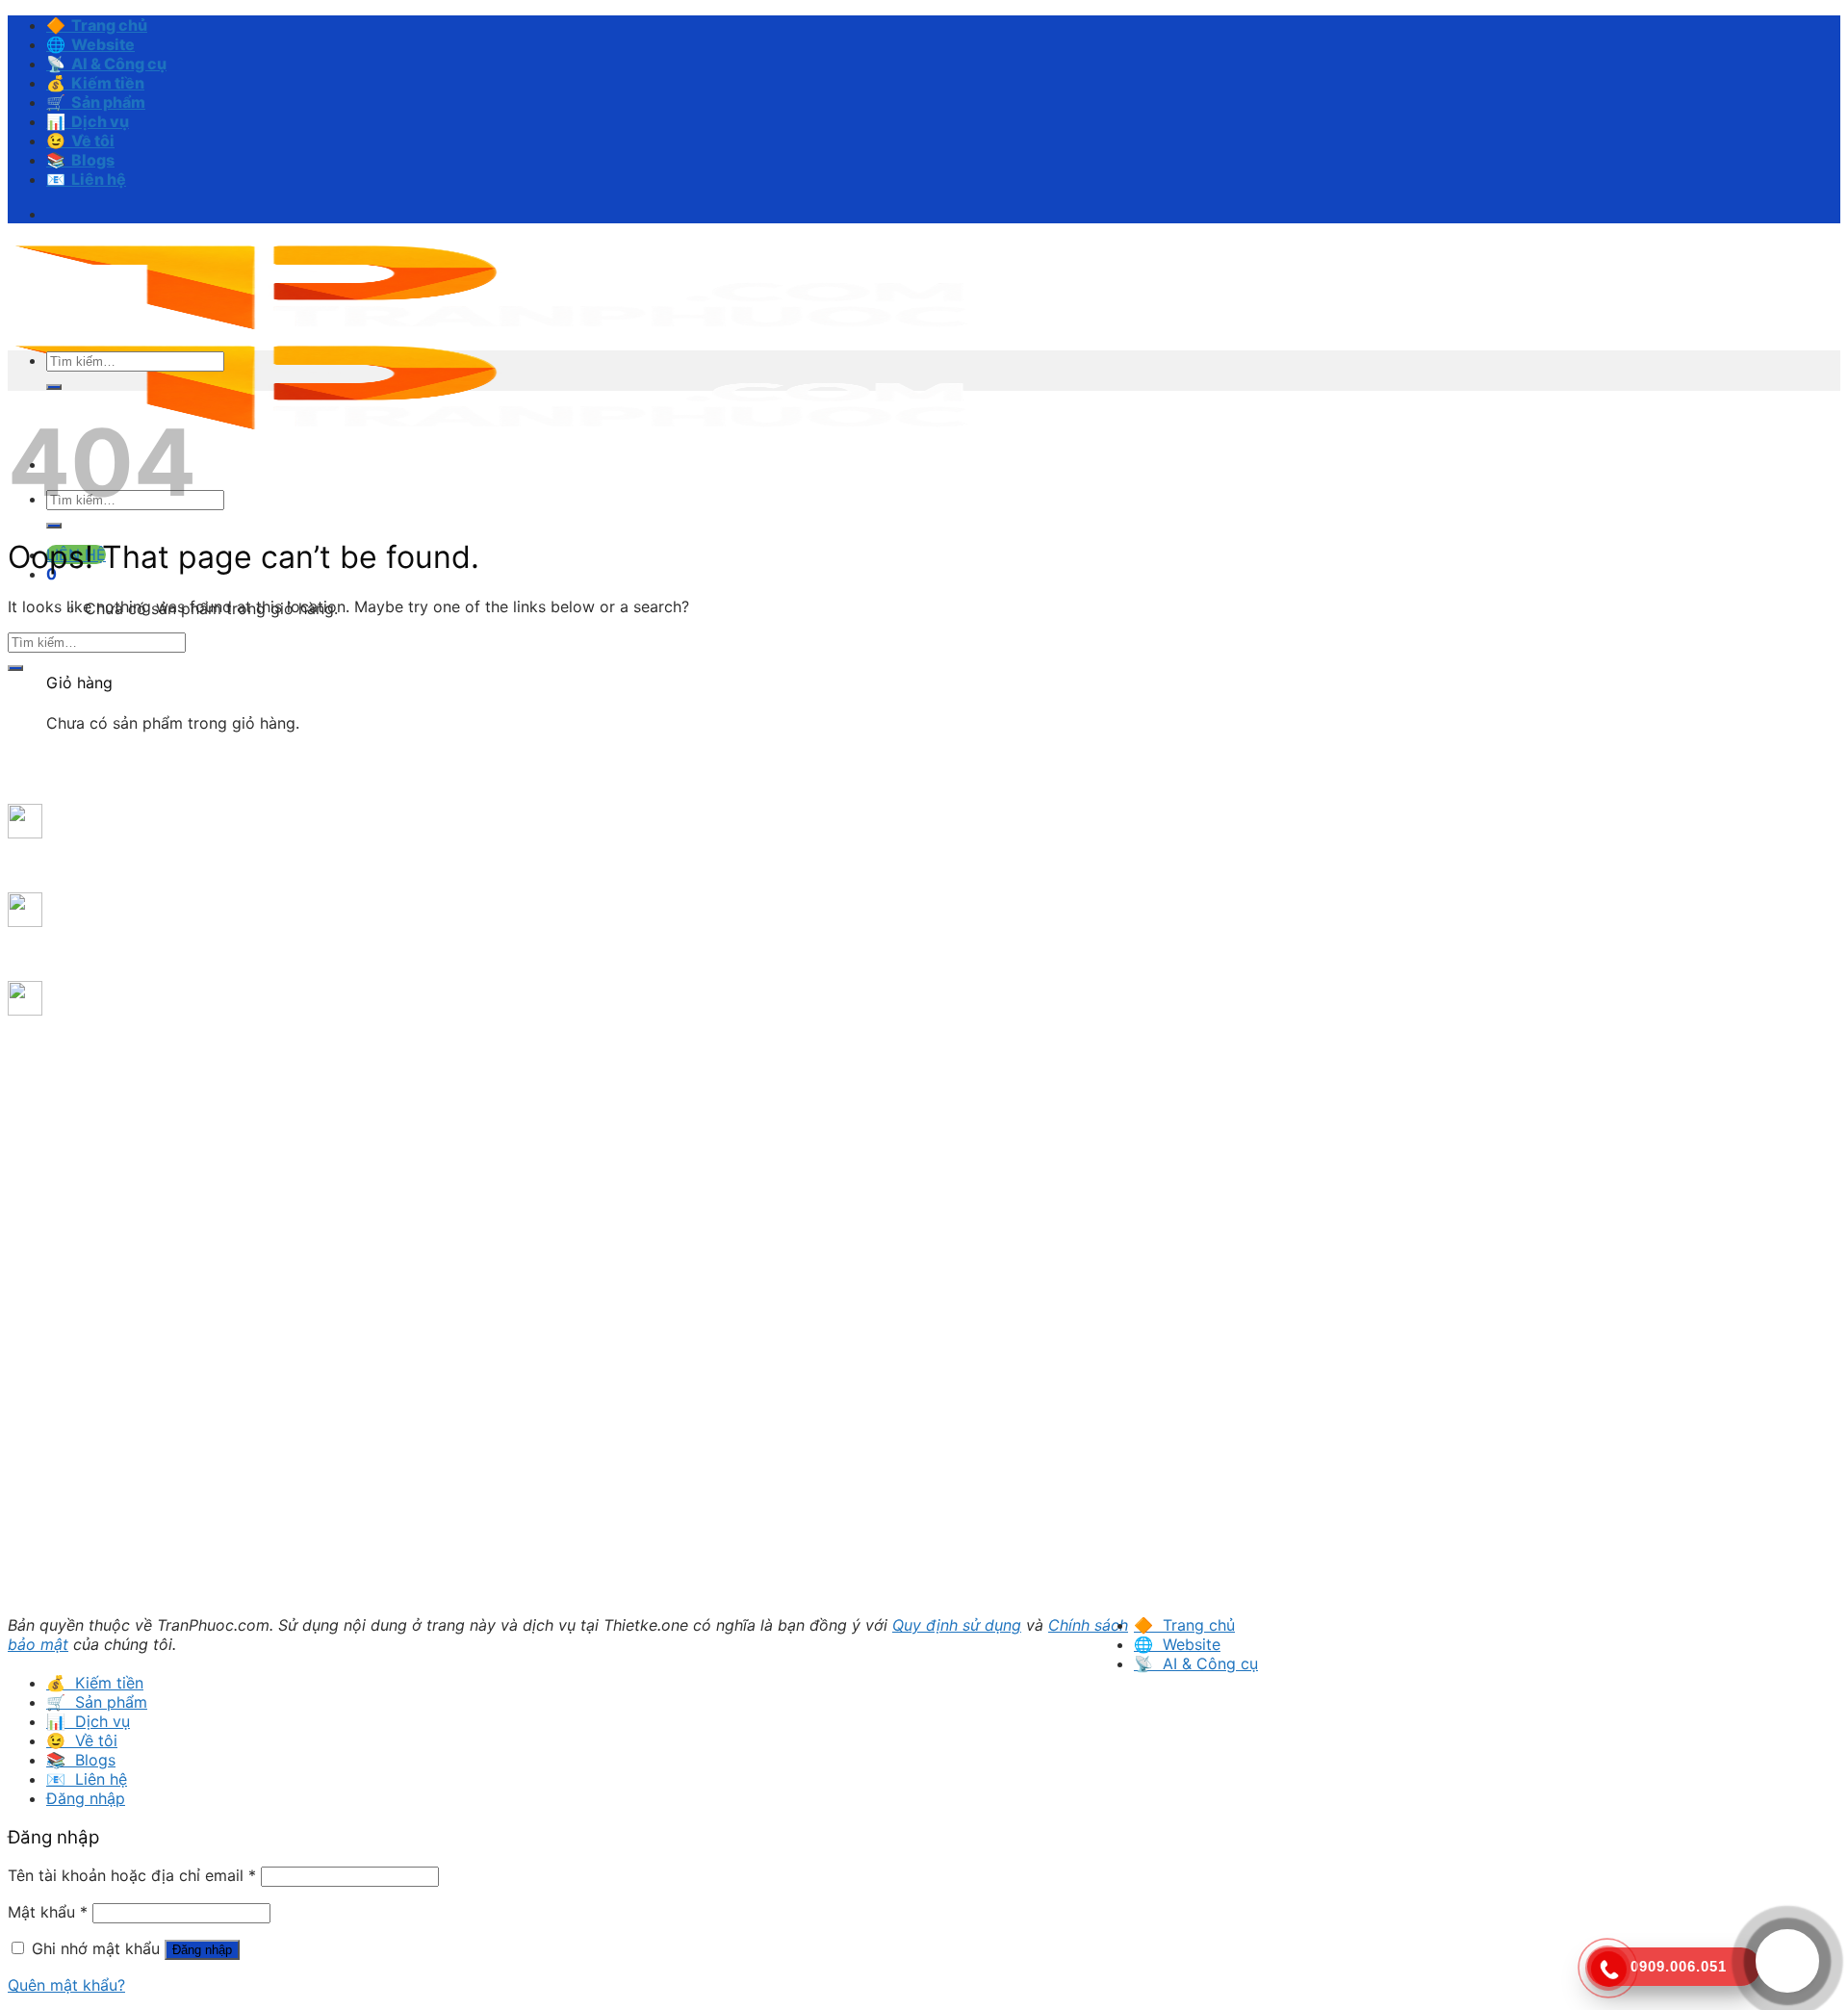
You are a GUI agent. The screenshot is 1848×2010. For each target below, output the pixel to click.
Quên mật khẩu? (66, 1985)
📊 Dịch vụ (88, 121)
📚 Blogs (80, 160)
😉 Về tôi (80, 141)
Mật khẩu (48, 1912)
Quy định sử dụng (957, 1625)
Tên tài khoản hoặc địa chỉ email (132, 1875)
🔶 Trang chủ (97, 25)
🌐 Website (90, 44)
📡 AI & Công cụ (106, 64)
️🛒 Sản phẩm (96, 102)
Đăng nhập (202, 1950)
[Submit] (54, 526)
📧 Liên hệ (86, 179)
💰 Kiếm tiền (95, 83)
